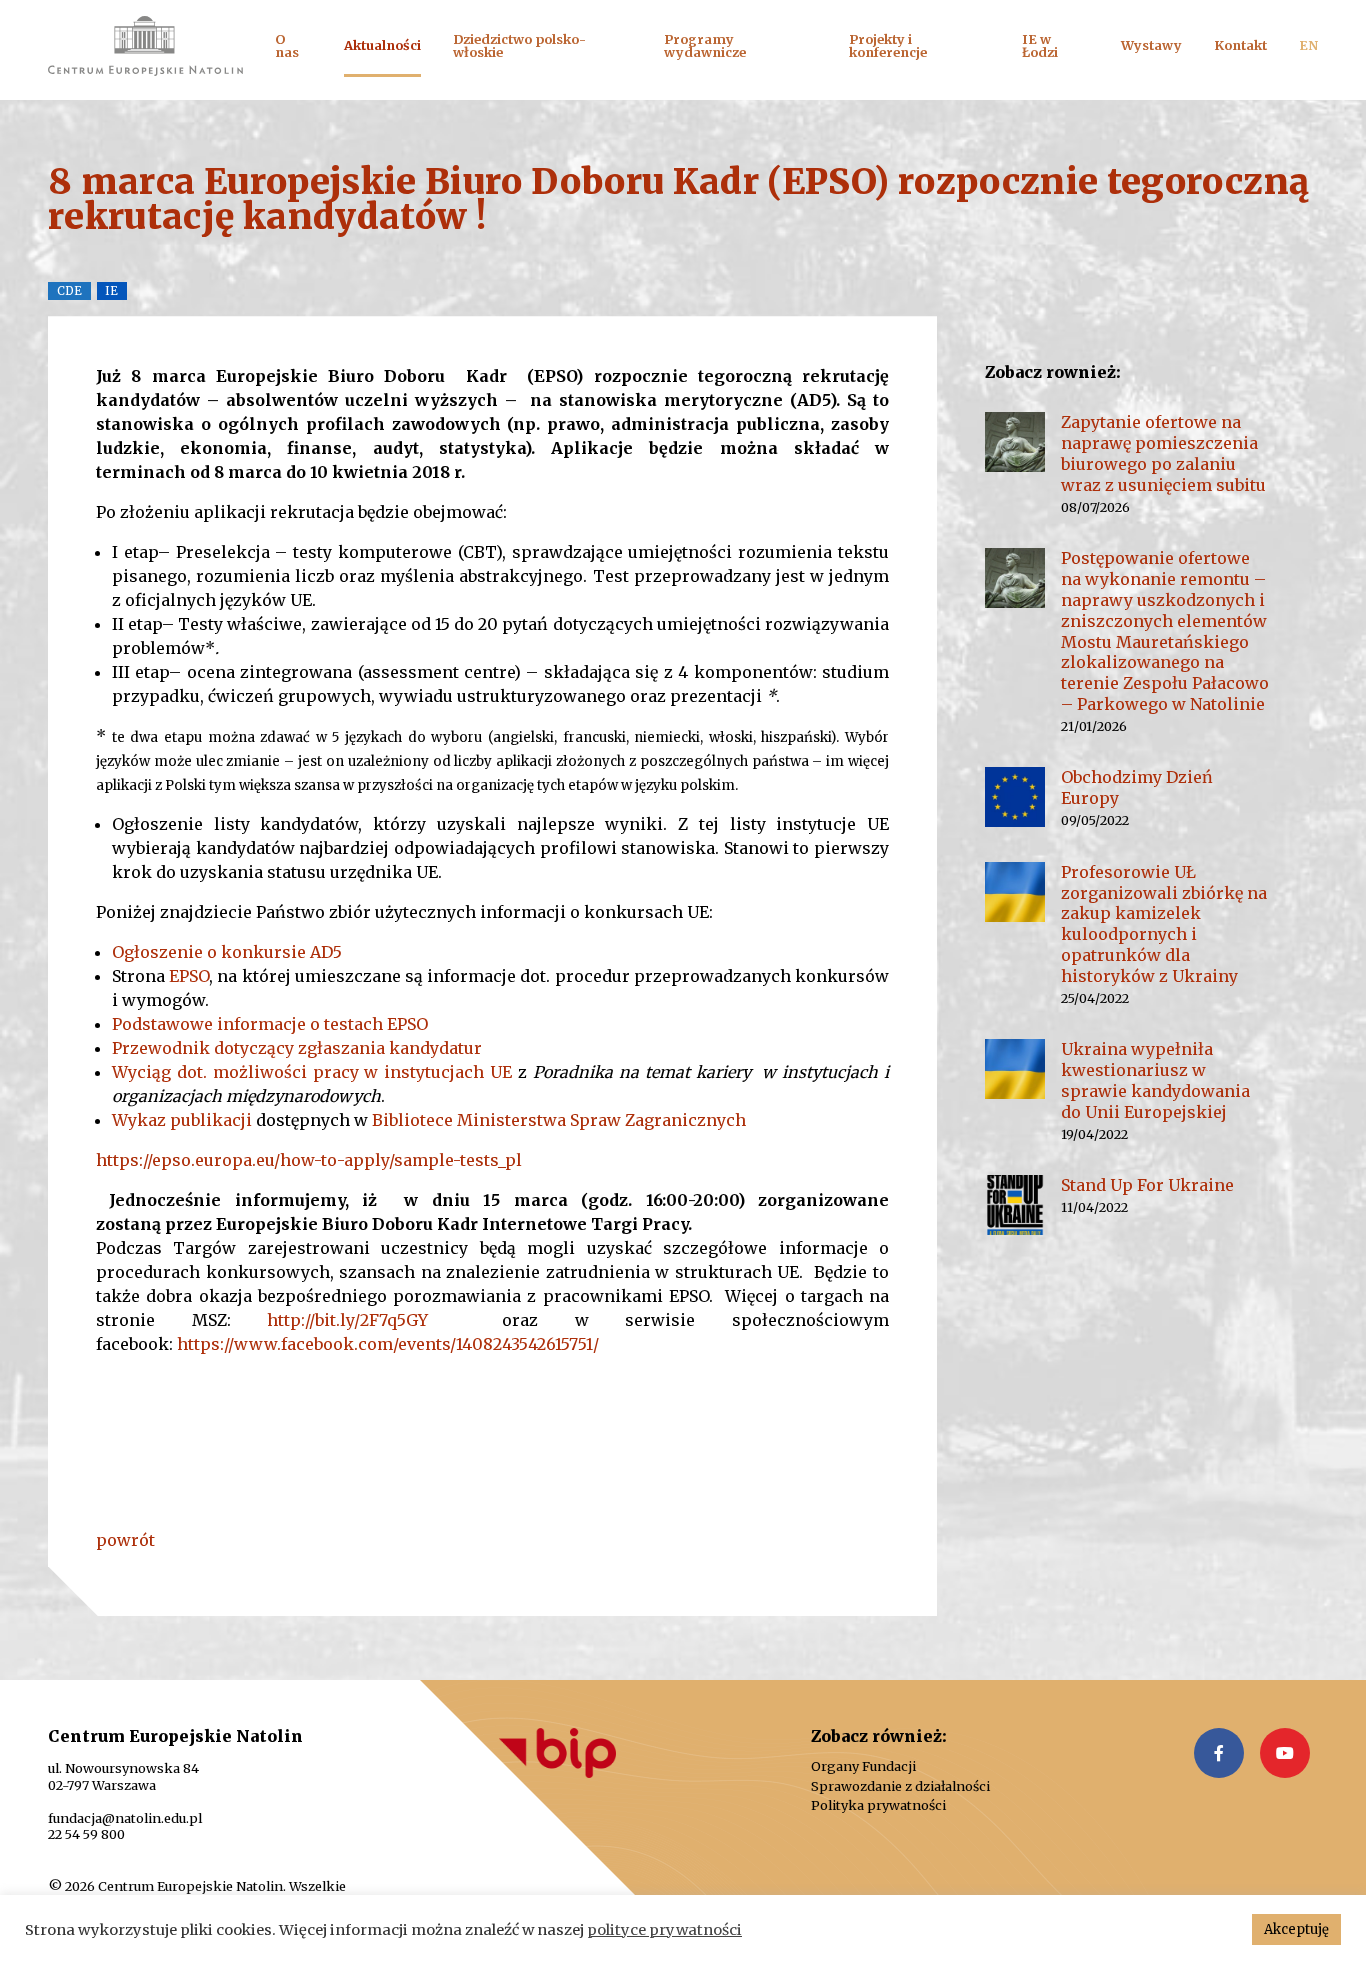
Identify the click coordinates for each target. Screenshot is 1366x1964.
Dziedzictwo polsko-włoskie (519, 45)
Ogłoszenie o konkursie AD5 (227, 952)
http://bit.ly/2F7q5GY (347, 1320)
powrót (125, 1540)
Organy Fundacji (863, 1766)
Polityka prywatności (878, 1805)
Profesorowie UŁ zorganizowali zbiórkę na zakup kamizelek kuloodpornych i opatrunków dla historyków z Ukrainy (1164, 924)
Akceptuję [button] (1296, 1929)
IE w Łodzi (1040, 45)
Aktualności (382, 45)
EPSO (189, 976)
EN (1308, 45)
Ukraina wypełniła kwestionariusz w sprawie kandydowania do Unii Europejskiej (1155, 1080)
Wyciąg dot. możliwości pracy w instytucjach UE (312, 1072)
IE (111, 291)
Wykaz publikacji (184, 1120)
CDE (69, 291)
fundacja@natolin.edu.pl (125, 1818)
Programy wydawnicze (705, 45)
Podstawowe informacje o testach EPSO (270, 1024)
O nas (287, 45)
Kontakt (1240, 45)
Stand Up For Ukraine (1147, 1185)
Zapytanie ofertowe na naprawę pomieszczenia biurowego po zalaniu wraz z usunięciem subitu (1163, 453)
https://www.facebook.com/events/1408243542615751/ (388, 1344)
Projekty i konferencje (888, 45)
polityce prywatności (664, 1930)
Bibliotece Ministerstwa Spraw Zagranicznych (561, 1120)
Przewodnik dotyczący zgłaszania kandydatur (297, 1048)
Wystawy (1151, 45)
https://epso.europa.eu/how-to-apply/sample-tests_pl (309, 1160)
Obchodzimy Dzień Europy (1137, 787)
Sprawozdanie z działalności (900, 1786)
